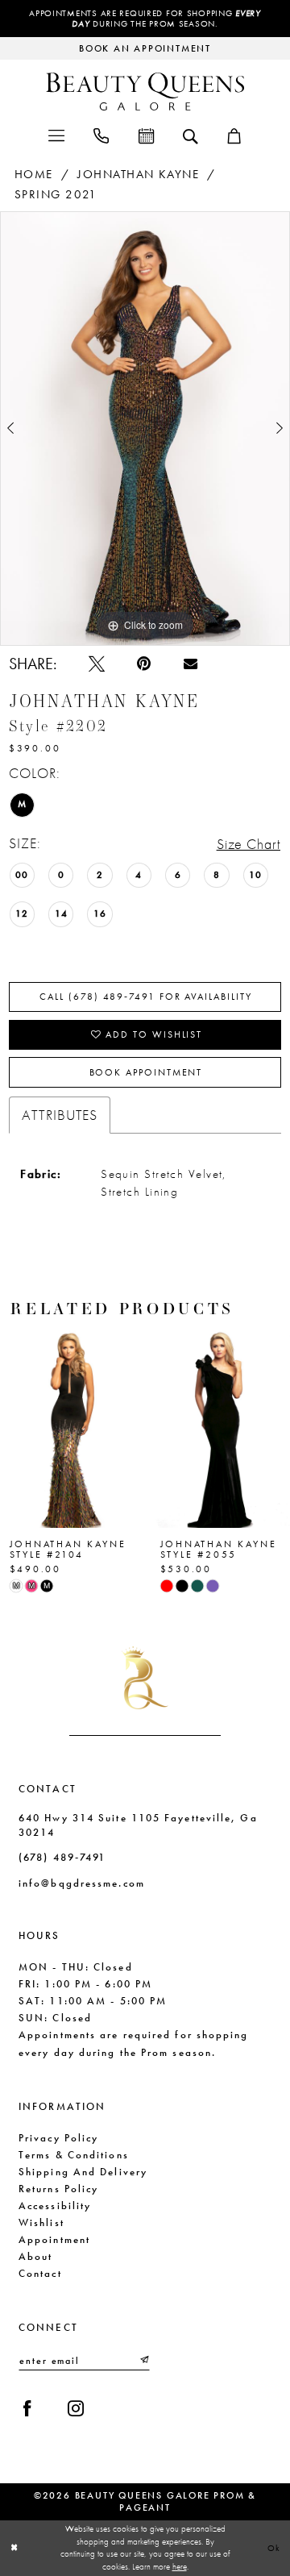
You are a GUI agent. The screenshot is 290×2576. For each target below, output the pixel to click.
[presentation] (70, 1426)
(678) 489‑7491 (62, 1857)
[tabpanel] (145, 429)
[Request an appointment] (145, 135)
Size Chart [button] (249, 844)
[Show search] (190, 135)
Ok (275, 2548)
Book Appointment (146, 1072)
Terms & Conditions (74, 2155)
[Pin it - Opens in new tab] (144, 664)
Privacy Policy (58, 2138)
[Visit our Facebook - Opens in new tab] (27, 2408)
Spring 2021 (56, 194)
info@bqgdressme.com (82, 1883)
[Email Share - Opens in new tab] (191, 664)
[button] (56, 135)
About (35, 2256)
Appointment (54, 2239)
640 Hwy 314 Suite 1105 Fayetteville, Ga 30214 (138, 1825)
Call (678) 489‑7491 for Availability (145, 997)
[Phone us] (101, 135)
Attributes (60, 1115)
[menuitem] (56, 135)
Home (34, 174)
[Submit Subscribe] (144, 2360)
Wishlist (41, 2222)
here (180, 2566)
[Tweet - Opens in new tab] (97, 664)
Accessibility (55, 2206)
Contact (40, 2273)
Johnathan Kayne (138, 174)
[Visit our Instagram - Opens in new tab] (76, 2408)
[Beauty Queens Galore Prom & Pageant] (145, 92)
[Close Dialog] (14, 2548)
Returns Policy (58, 2189)
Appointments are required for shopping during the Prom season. (145, 19)
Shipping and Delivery (83, 2172)
